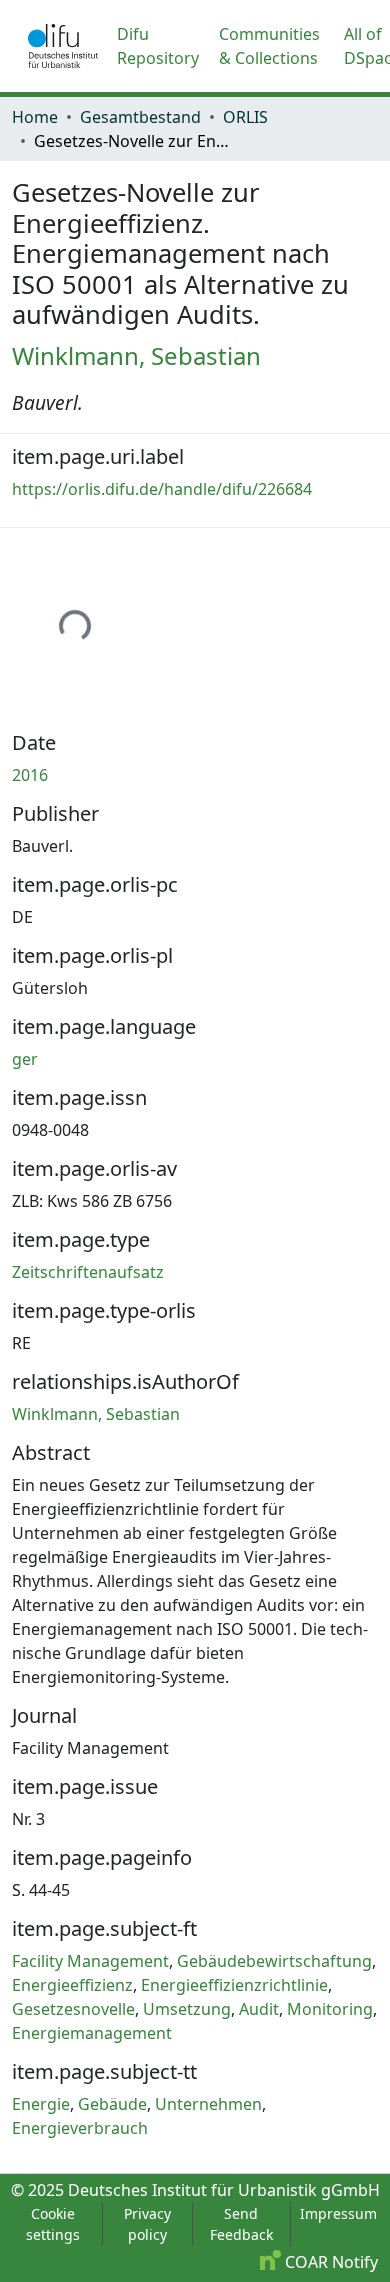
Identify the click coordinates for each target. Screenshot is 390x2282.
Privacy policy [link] (147, 2224)
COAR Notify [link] (329, 2262)
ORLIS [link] (245, 117)
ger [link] (25, 1059)
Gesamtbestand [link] (140, 117)
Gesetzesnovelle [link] (73, 2009)
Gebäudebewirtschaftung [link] (274, 1961)
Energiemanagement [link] (92, 2033)
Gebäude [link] (112, 2104)
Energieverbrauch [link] (80, 2128)
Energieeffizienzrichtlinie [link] (234, 1985)
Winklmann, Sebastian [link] (136, 355)
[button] (63, 46)
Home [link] (35, 117)
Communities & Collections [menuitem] (269, 46)
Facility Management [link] (90, 1961)
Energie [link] (41, 2104)
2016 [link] (30, 775)
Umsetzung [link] (187, 2009)
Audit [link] (259, 2009)
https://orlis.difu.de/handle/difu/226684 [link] (162, 489)
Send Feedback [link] (241, 2224)
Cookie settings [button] (53, 2224)
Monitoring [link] (330, 2009)
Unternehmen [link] (208, 2104)
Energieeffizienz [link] (72, 1985)
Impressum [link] (338, 2213)
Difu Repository (158, 46)
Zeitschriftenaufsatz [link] (88, 1272)
